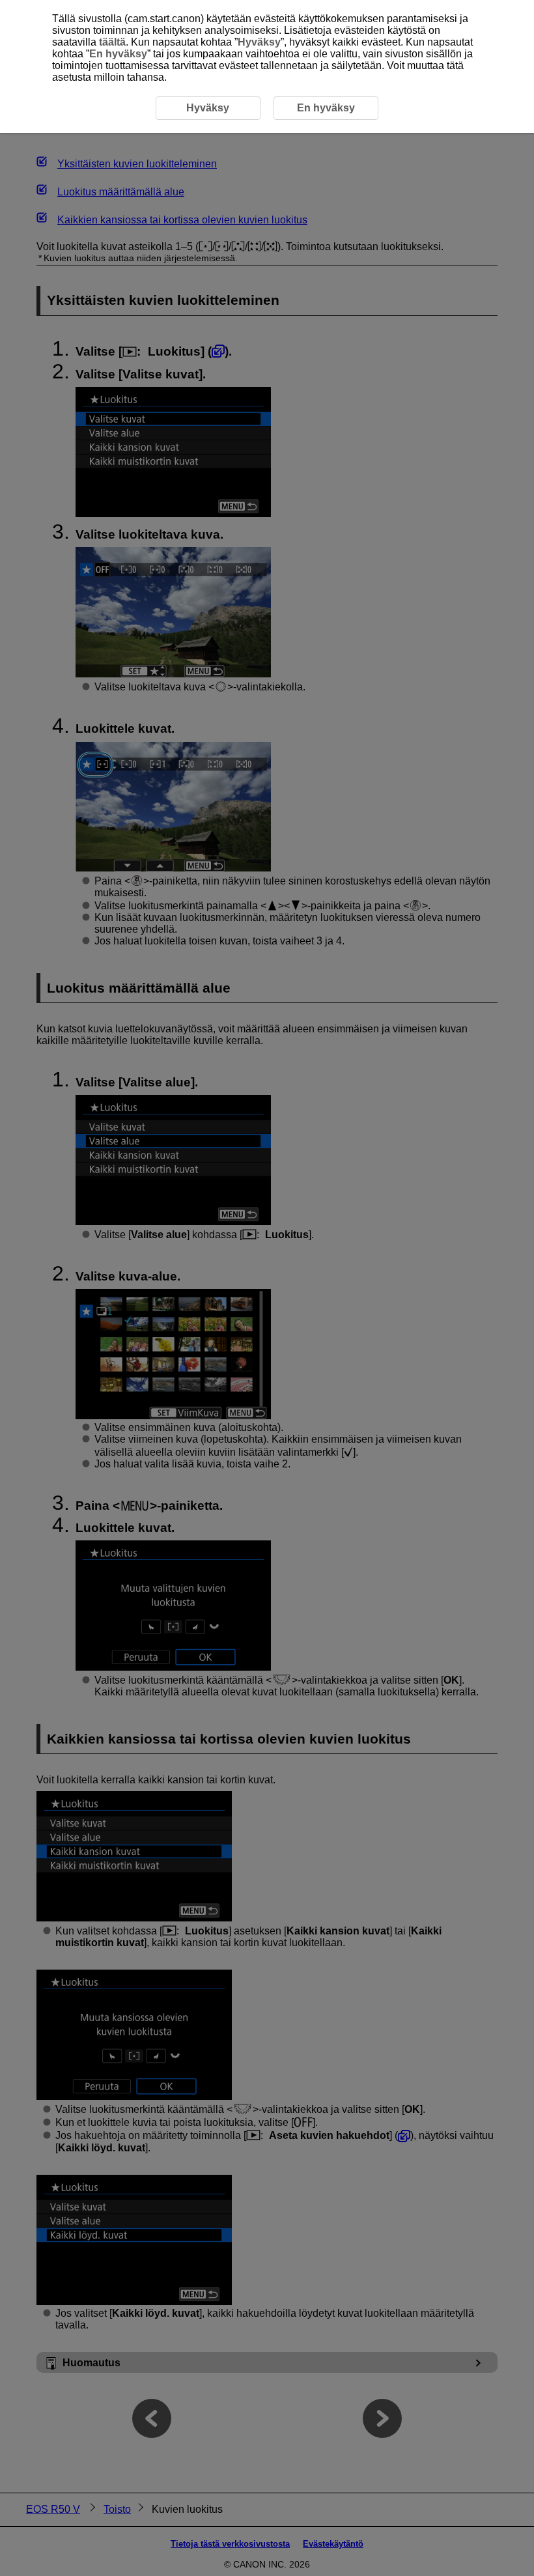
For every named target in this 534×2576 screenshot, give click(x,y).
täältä (112, 42)
